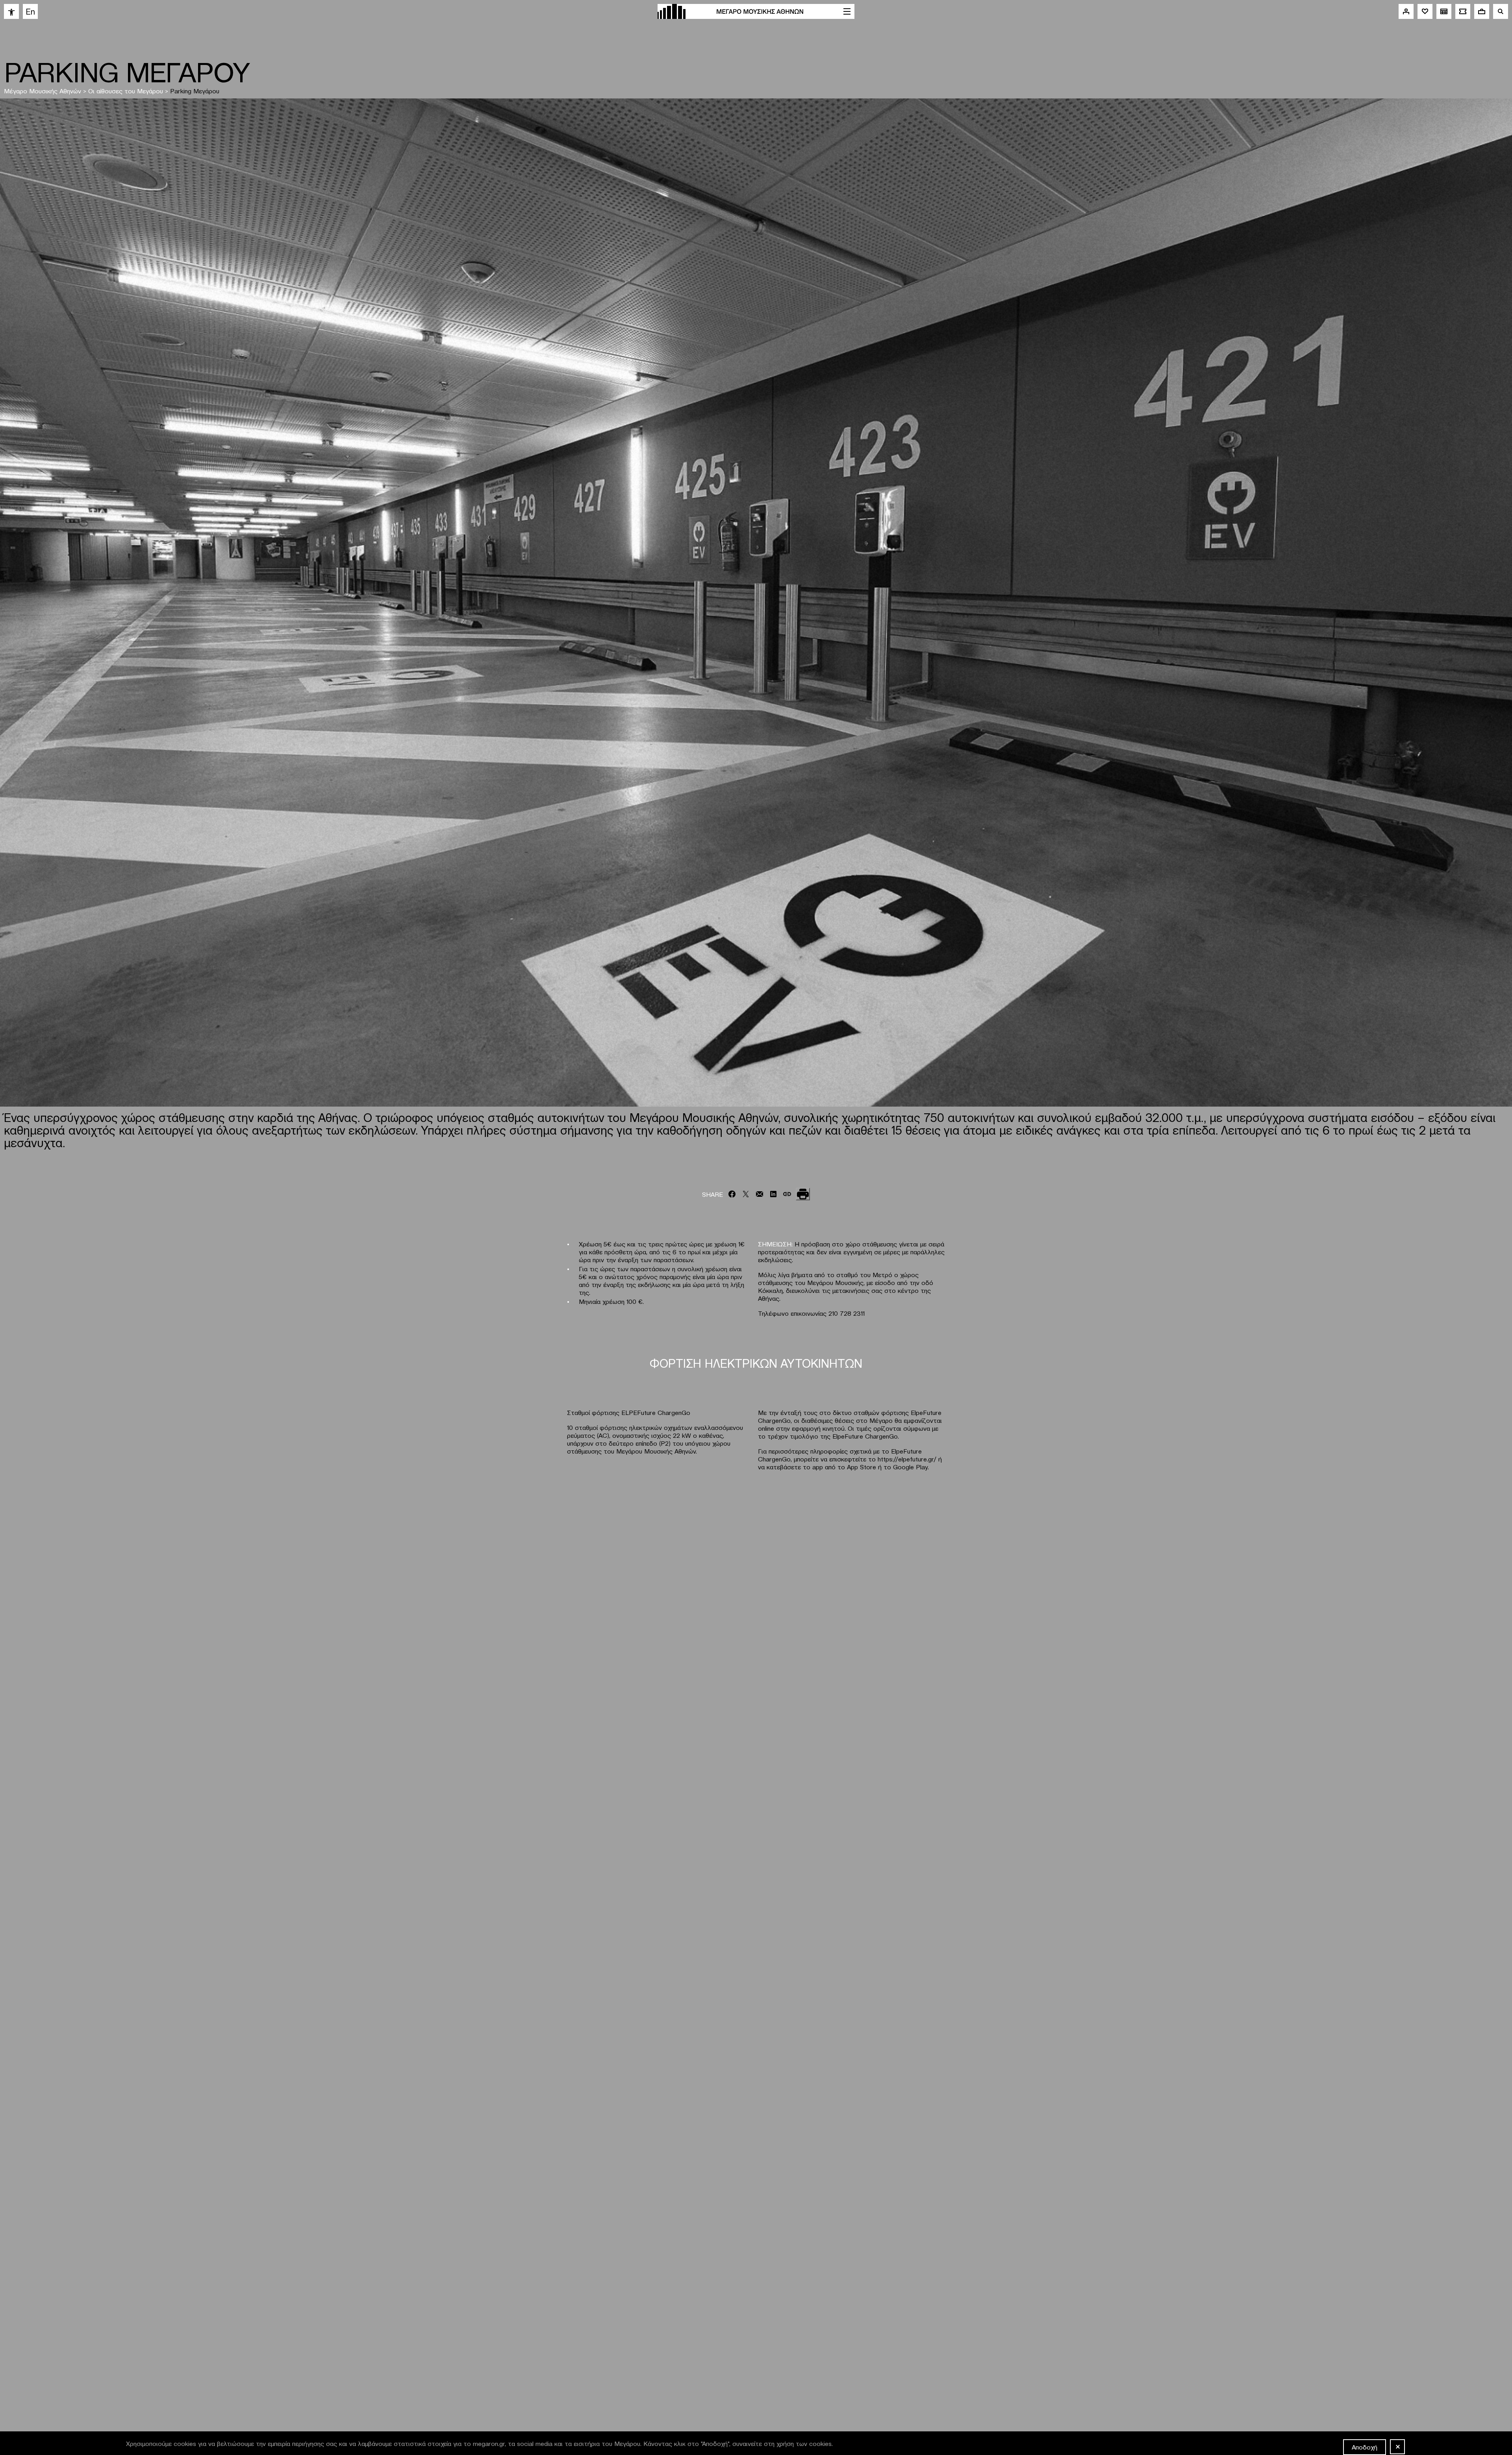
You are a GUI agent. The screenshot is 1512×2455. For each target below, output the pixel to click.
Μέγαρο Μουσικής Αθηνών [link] (43, 91)
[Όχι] (1397, 2447)
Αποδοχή (1365, 2447)
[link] (11, 11)
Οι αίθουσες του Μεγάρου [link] (126, 91)
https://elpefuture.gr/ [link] (907, 1459)
